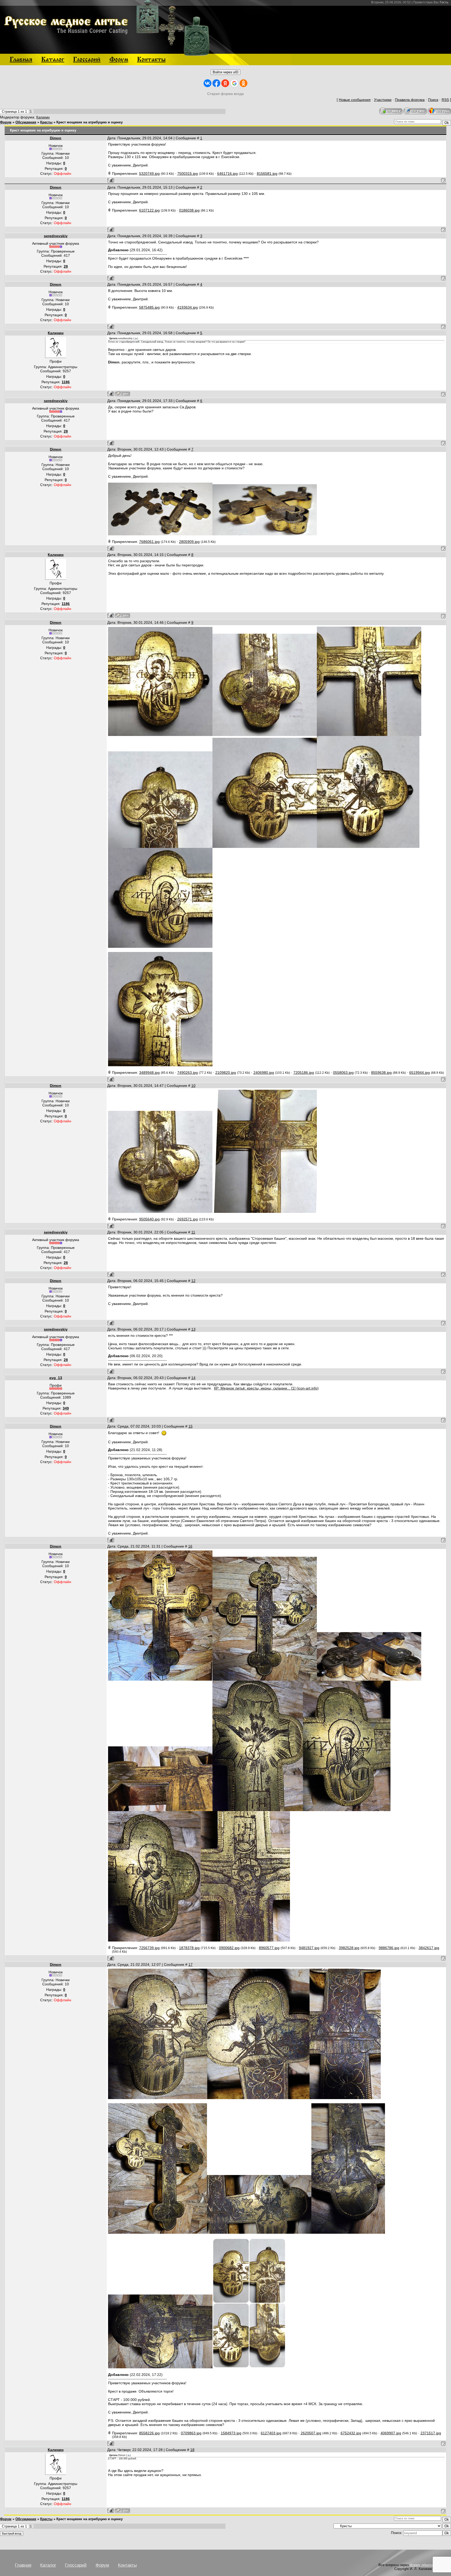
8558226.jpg (149, 2433)
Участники (383, 100)
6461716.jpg (227, 173)
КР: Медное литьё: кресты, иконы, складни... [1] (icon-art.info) (266, 1388)
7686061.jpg (149, 542)
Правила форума (410, 100)
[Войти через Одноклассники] (244, 83)
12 (193, 1281)
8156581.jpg (267, 173)
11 (193, 1232)
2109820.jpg (226, 1073)
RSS (445, 100)
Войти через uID (225, 72)
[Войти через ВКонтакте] (207, 83)
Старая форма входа (225, 94)
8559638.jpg (381, 1073)
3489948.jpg (149, 1073)
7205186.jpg (304, 1073)
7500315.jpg (188, 173)
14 (193, 1378)
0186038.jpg (189, 210)
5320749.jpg (149, 173)
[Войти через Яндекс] (225, 83)
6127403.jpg (271, 2433)
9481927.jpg (309, 1948)
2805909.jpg (189, 542)
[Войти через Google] (234, 83)
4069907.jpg (391, 2433)
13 (193, 1329)
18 (192, 2450)
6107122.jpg (149, 210)
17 (191, 1964)
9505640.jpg (149, 1219)
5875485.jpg (149, 307)
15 (191, 1426)
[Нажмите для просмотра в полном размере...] (160, 534)
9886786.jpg (389, 1948)
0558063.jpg (343, 1073)
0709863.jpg (191, 2433)
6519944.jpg (420, 1073)
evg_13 (56, 1378)
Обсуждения (26, 122)
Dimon (56, 138)
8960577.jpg (269, 1948)
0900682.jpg (229, 1948)
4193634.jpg (188, 307)
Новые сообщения (355, 100)
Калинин (43, 117)
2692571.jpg (188, 1219)
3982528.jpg (349, 1948)
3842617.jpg (429, 1948)
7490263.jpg (188, 1073)
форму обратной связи (428, 2565)
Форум (6, 122)
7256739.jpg (149, 1948)
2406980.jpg (264, 1073)
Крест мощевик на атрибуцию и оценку (90, 122)
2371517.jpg (431, 2433)
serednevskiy (56, 236)
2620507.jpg (311, 2433)
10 (193, 1086)
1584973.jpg (231, 2433)
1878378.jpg (189, 1948)
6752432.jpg (351, 2433)
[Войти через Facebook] (216, 83)
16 (190, 1546)
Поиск (433, 100)
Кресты (46, 122)
